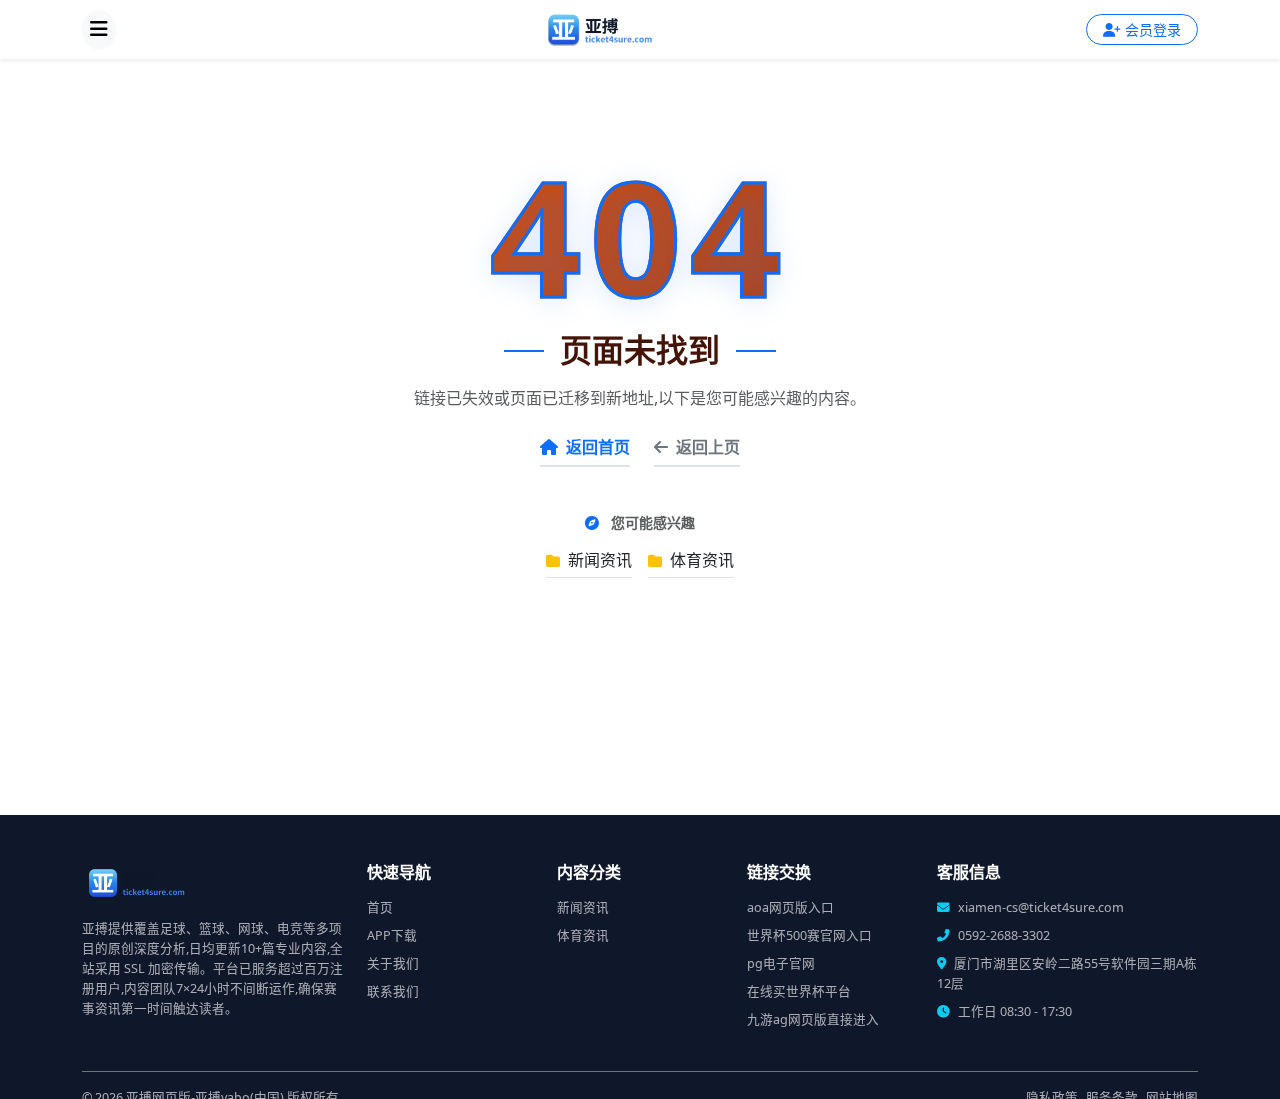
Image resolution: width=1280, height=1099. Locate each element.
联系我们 (393, 991)
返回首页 (598, 447)
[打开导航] (99, 30)
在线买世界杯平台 (799, 991)
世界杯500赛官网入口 (809, 935)
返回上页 (708, 447)
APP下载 (392, 935)
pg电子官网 (781, 963)
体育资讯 (700, 560)
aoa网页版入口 (790, 907)
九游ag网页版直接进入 (813, 1019)
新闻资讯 (598, 560)
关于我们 (393, 963)
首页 (380, 907)
